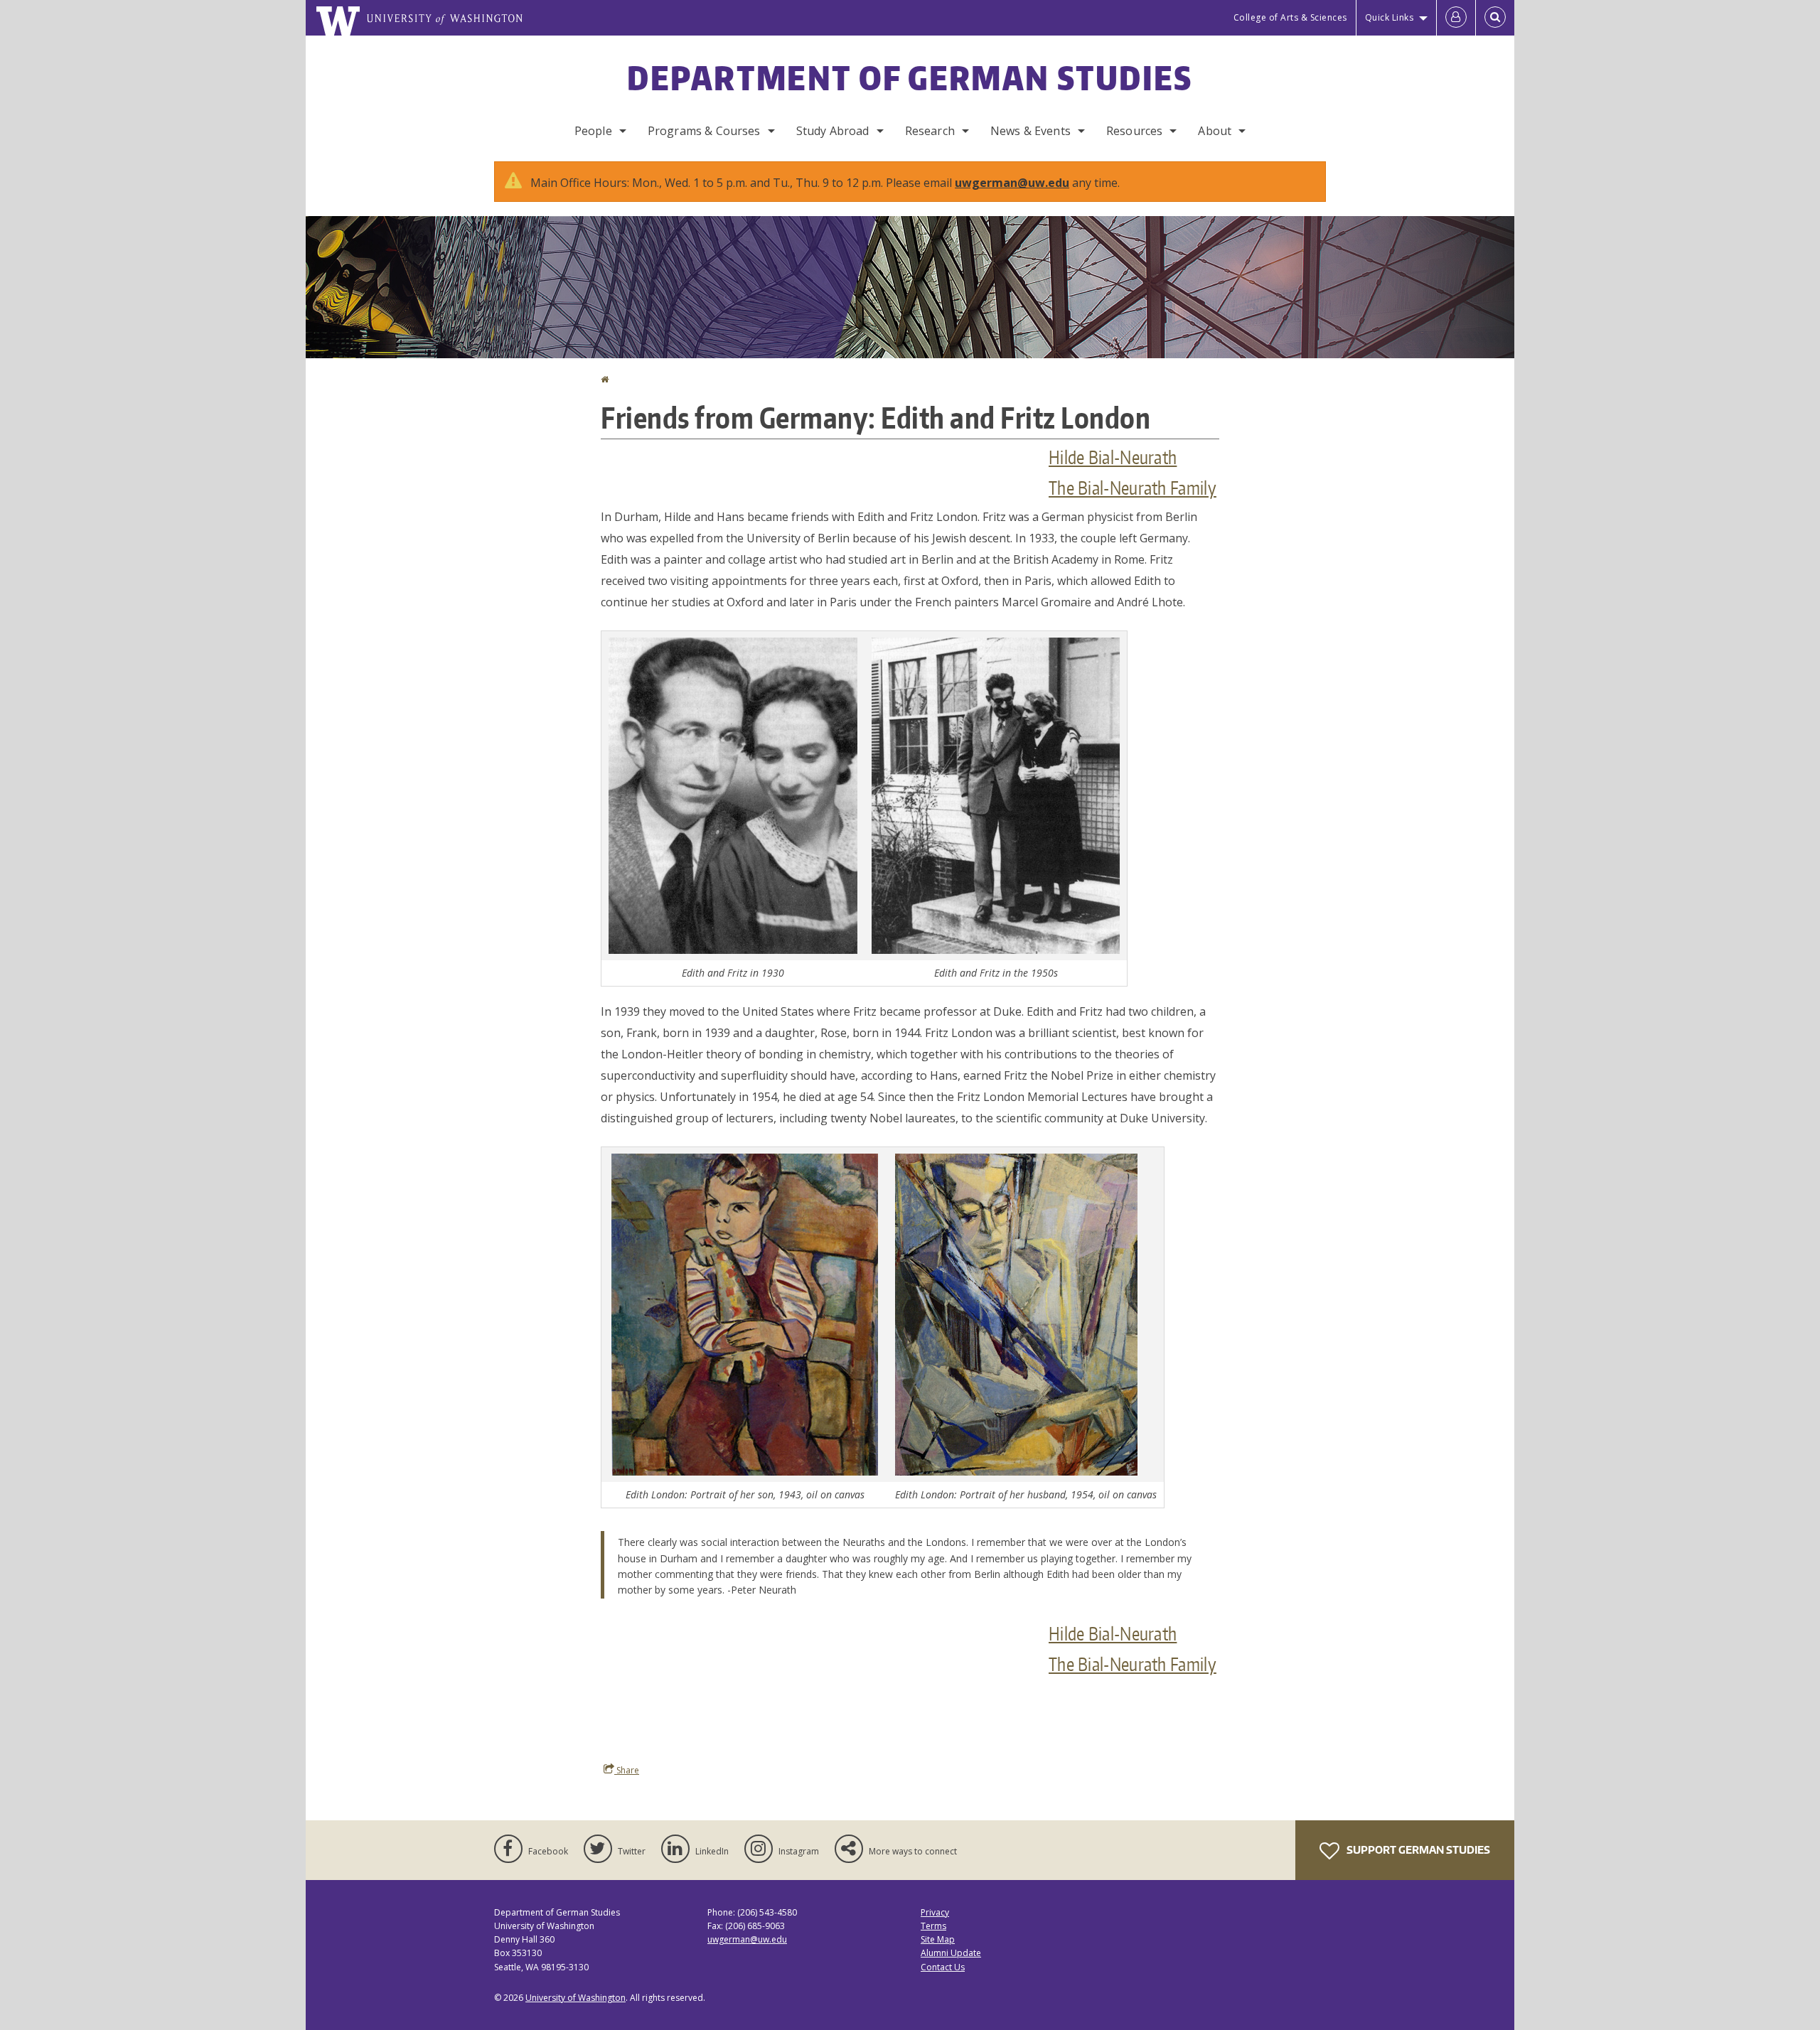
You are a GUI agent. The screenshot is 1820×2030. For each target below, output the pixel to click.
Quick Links (1390, 17)
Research (930, 131)
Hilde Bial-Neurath (1113, 457)
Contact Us (943, 1967)
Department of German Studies (910, 77)
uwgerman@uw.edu (1012, 183)
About (1215, 131)
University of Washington (576, 1998)
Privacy (935, 1912)
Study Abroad (833, 131)
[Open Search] (1495, 18)
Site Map (938, 1939)
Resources (1134, 131)
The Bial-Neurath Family (1133, 488)
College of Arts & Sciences (1290, 17)
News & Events (1031, 131)
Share (627, 1770)
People (593, 131)
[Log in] (1456, 18)
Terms (933, 1926)
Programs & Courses (704, 131)
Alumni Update (951, 1953)
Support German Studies (1417, 1850)
